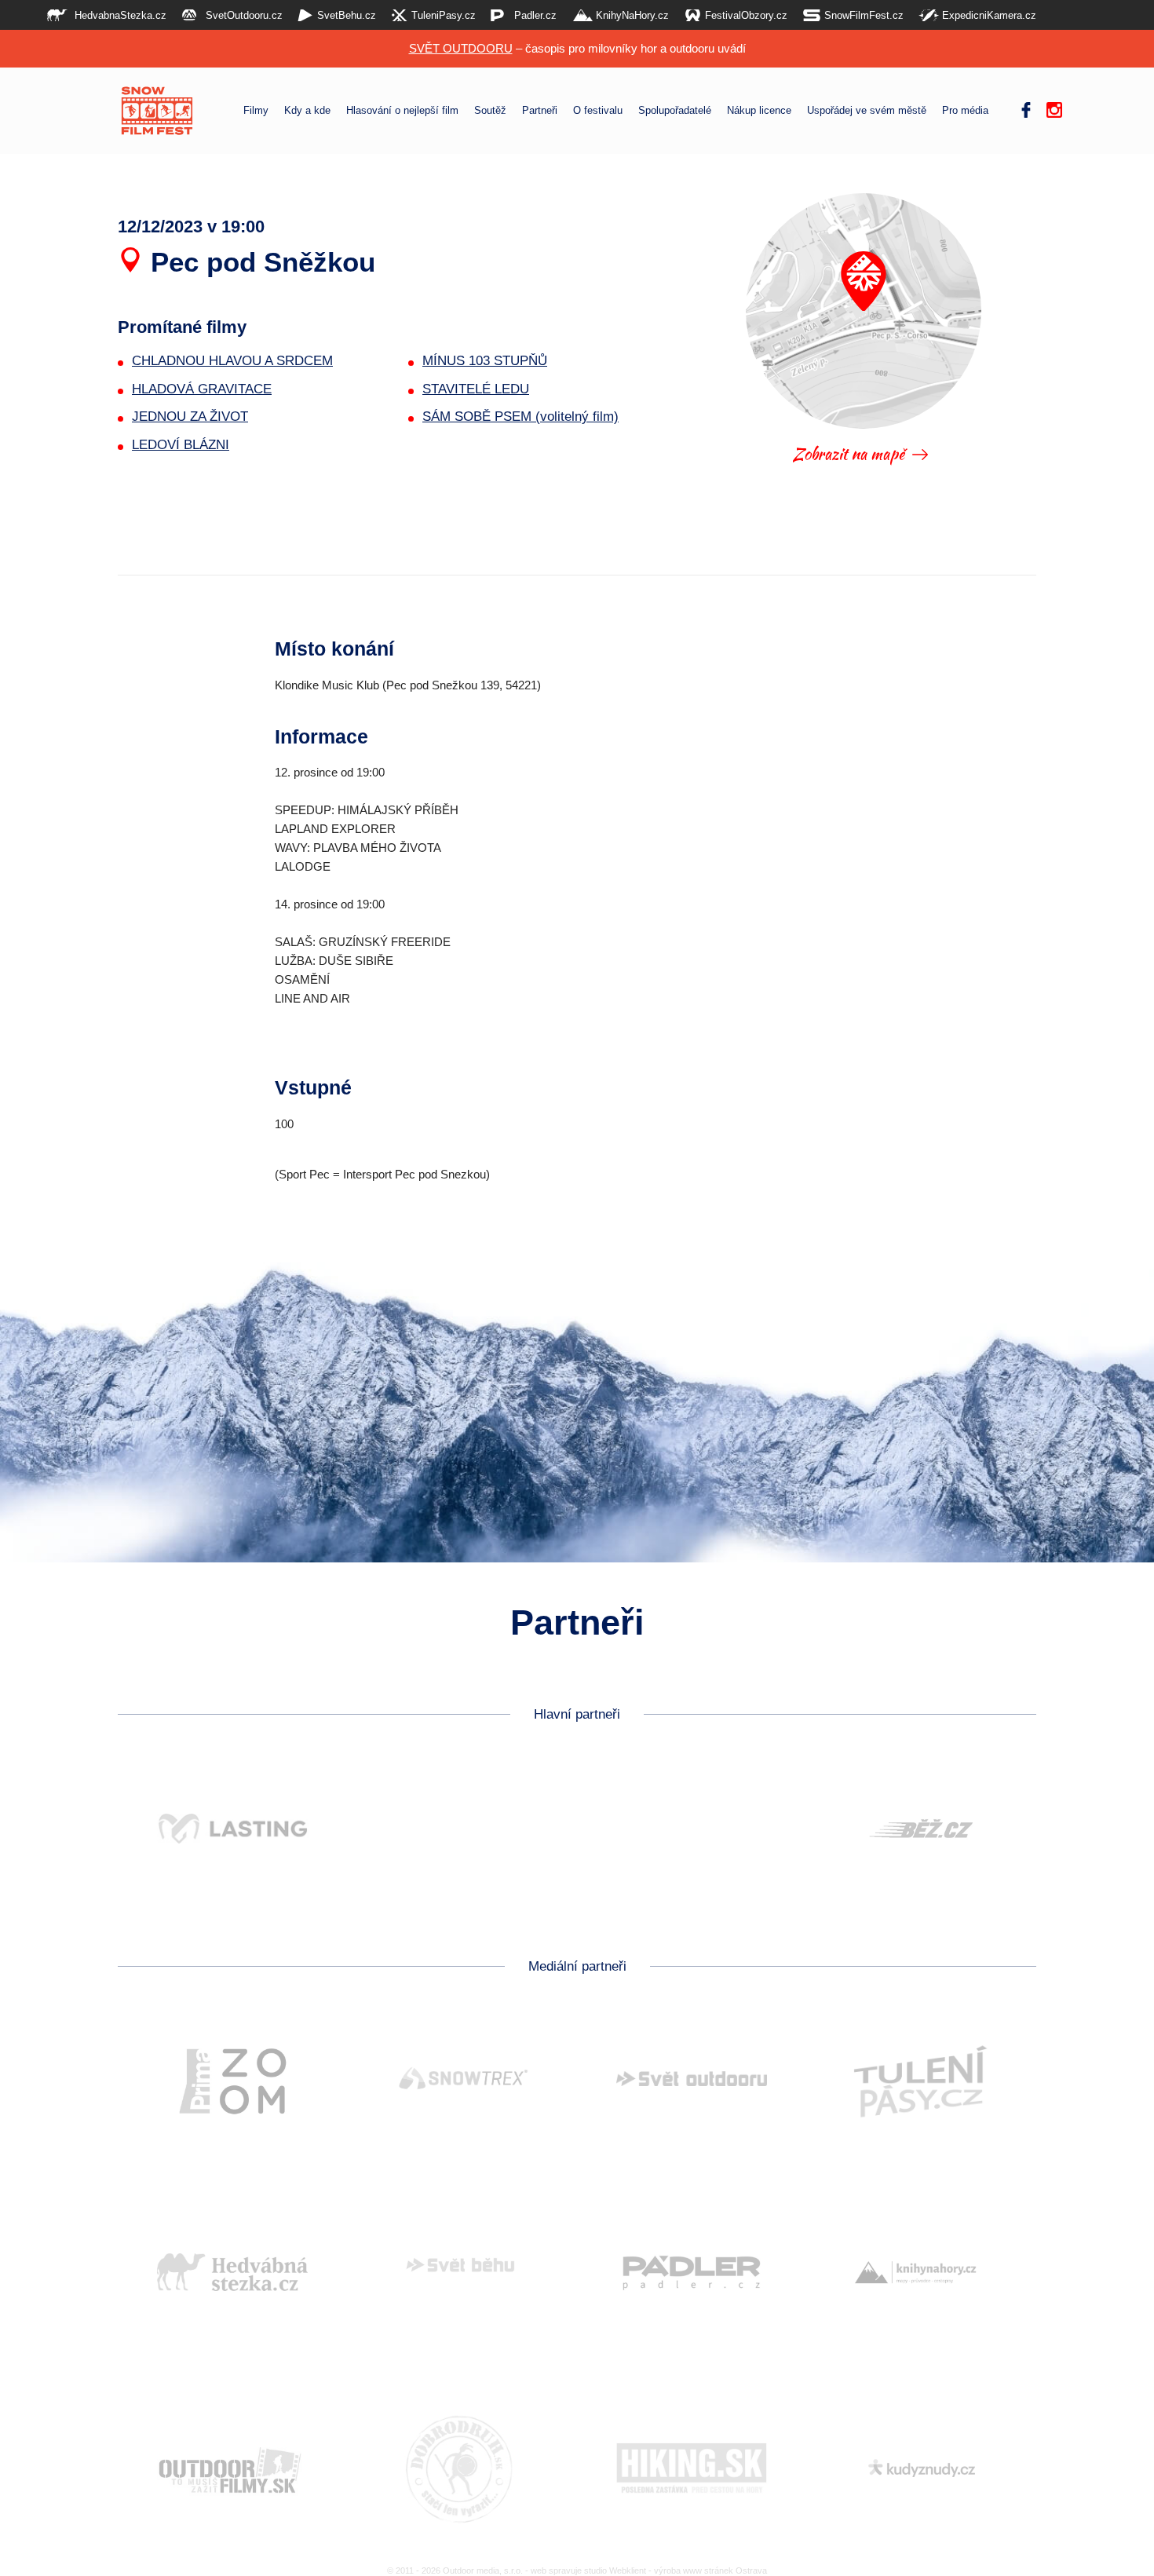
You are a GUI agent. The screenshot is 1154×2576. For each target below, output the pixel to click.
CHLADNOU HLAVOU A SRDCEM (232, 361)
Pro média (965, 111)
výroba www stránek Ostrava (710, 2571)
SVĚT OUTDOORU (461, 48)
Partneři (540, 111)
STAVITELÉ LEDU (476, 389)
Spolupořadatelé (675, 111)
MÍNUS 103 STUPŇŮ (485, 361)
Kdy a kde (307, 111)
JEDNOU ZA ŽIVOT (190, 417)
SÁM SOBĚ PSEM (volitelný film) (520, 417)
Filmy (256, 111)
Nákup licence (759, 111)
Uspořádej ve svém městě (867, 111)
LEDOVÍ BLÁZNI (181, 445)
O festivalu (598, 111)
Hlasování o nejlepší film (402, 111)
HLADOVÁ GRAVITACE (202, 389)
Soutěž (490, 111)
